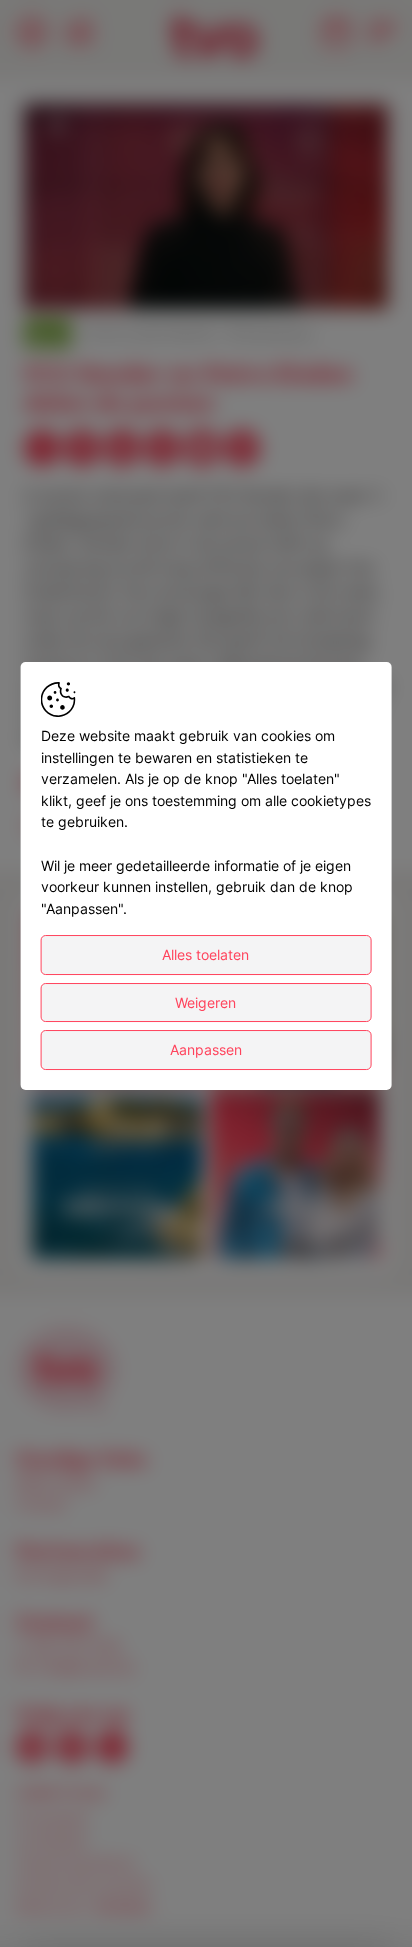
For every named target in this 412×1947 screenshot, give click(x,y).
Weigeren (205, 1002)
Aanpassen (206, 1050)
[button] (209, 209)
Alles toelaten (205, 954)
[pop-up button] (324, 277)
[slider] (206, 245)
